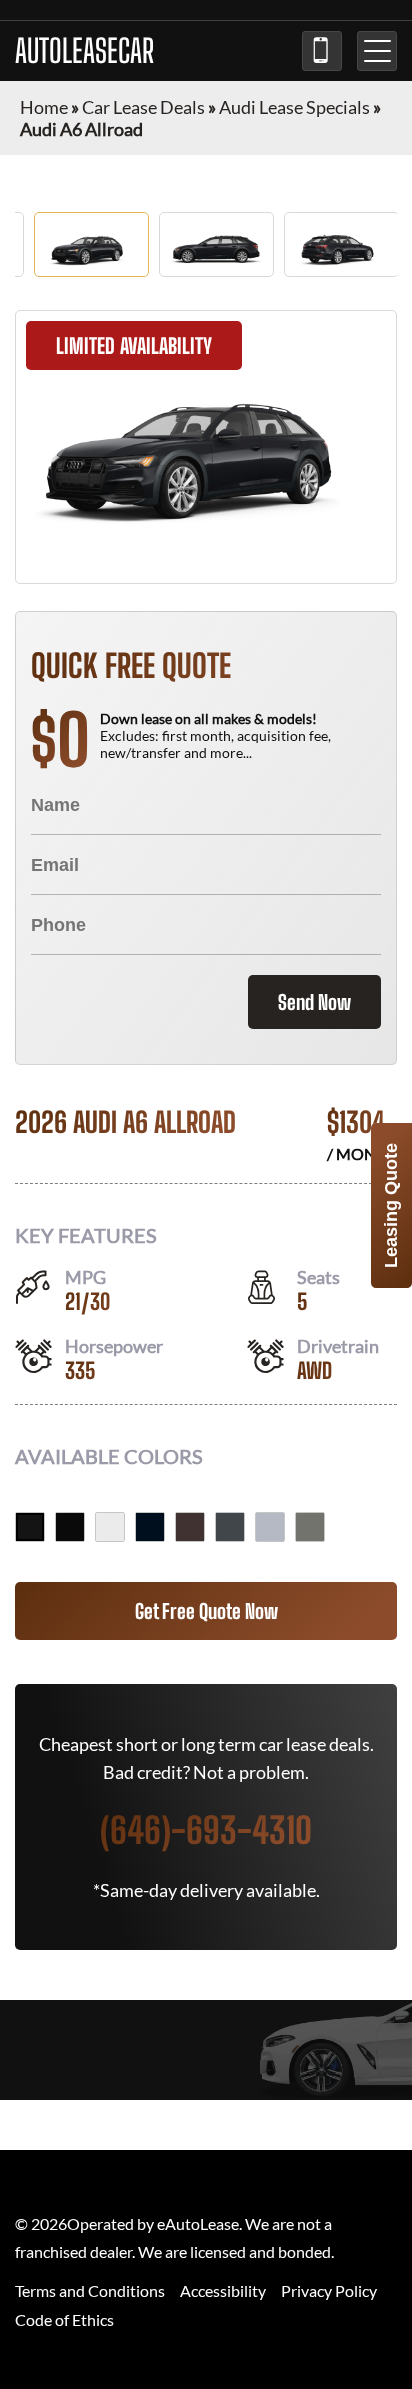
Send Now (314, 1002)
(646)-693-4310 (322, 51)
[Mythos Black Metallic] (70, 1527)
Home (44, 107)
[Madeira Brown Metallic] (190, 1527)
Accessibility (223, 2290)
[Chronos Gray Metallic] (310, 1527)
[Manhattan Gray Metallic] (230, 1527)
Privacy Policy (329, 2290)
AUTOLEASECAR (84, 51)
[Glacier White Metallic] (110, 1527)
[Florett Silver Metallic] (270, 1527)
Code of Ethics (64, 2319)
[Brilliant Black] (30, 1527)
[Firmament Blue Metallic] (150, 1527)
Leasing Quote (391, 1205)
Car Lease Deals (143, 107)
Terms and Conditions (90, 2290)
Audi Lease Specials (294, 107)
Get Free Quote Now (206, 1611)
